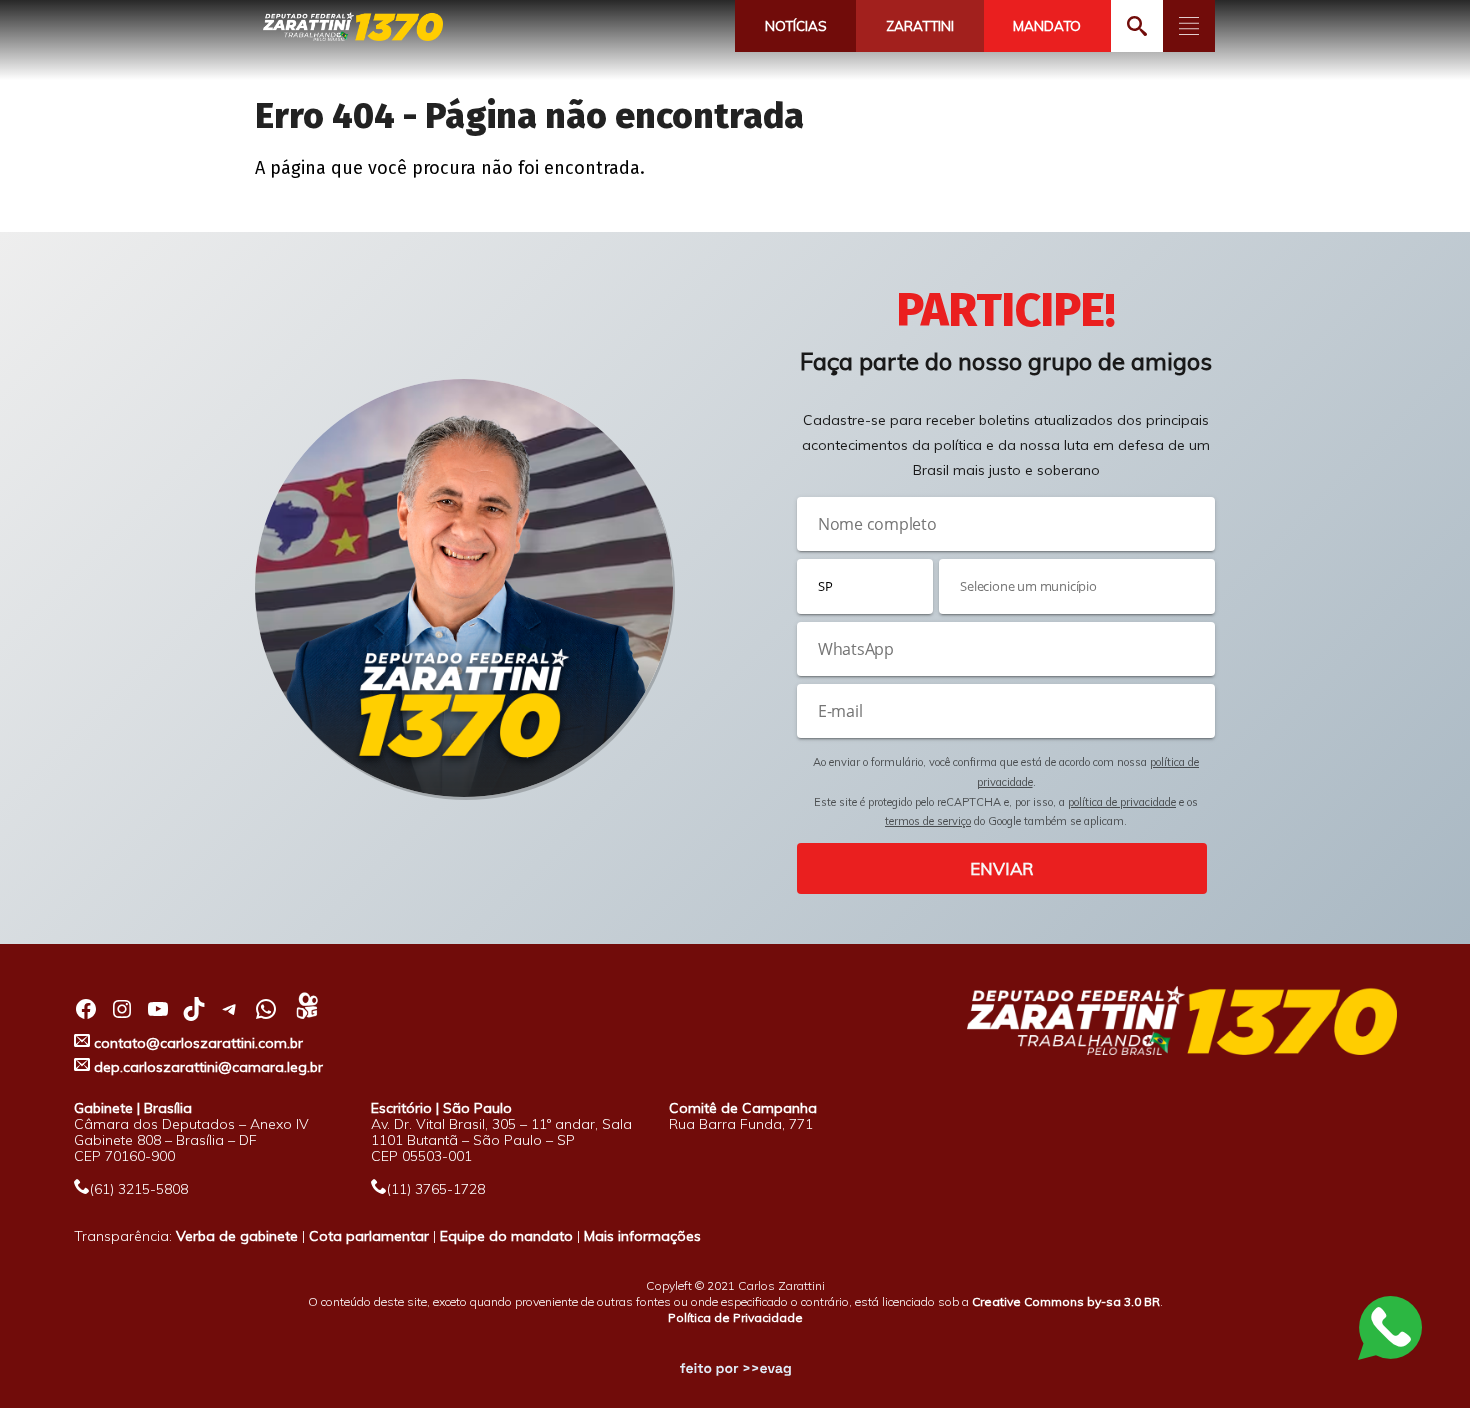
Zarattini (920, 26)
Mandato (1047, 26)
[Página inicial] (353, 27)
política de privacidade (1122, 802)
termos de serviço (928, 821)
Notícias (796, 26)
